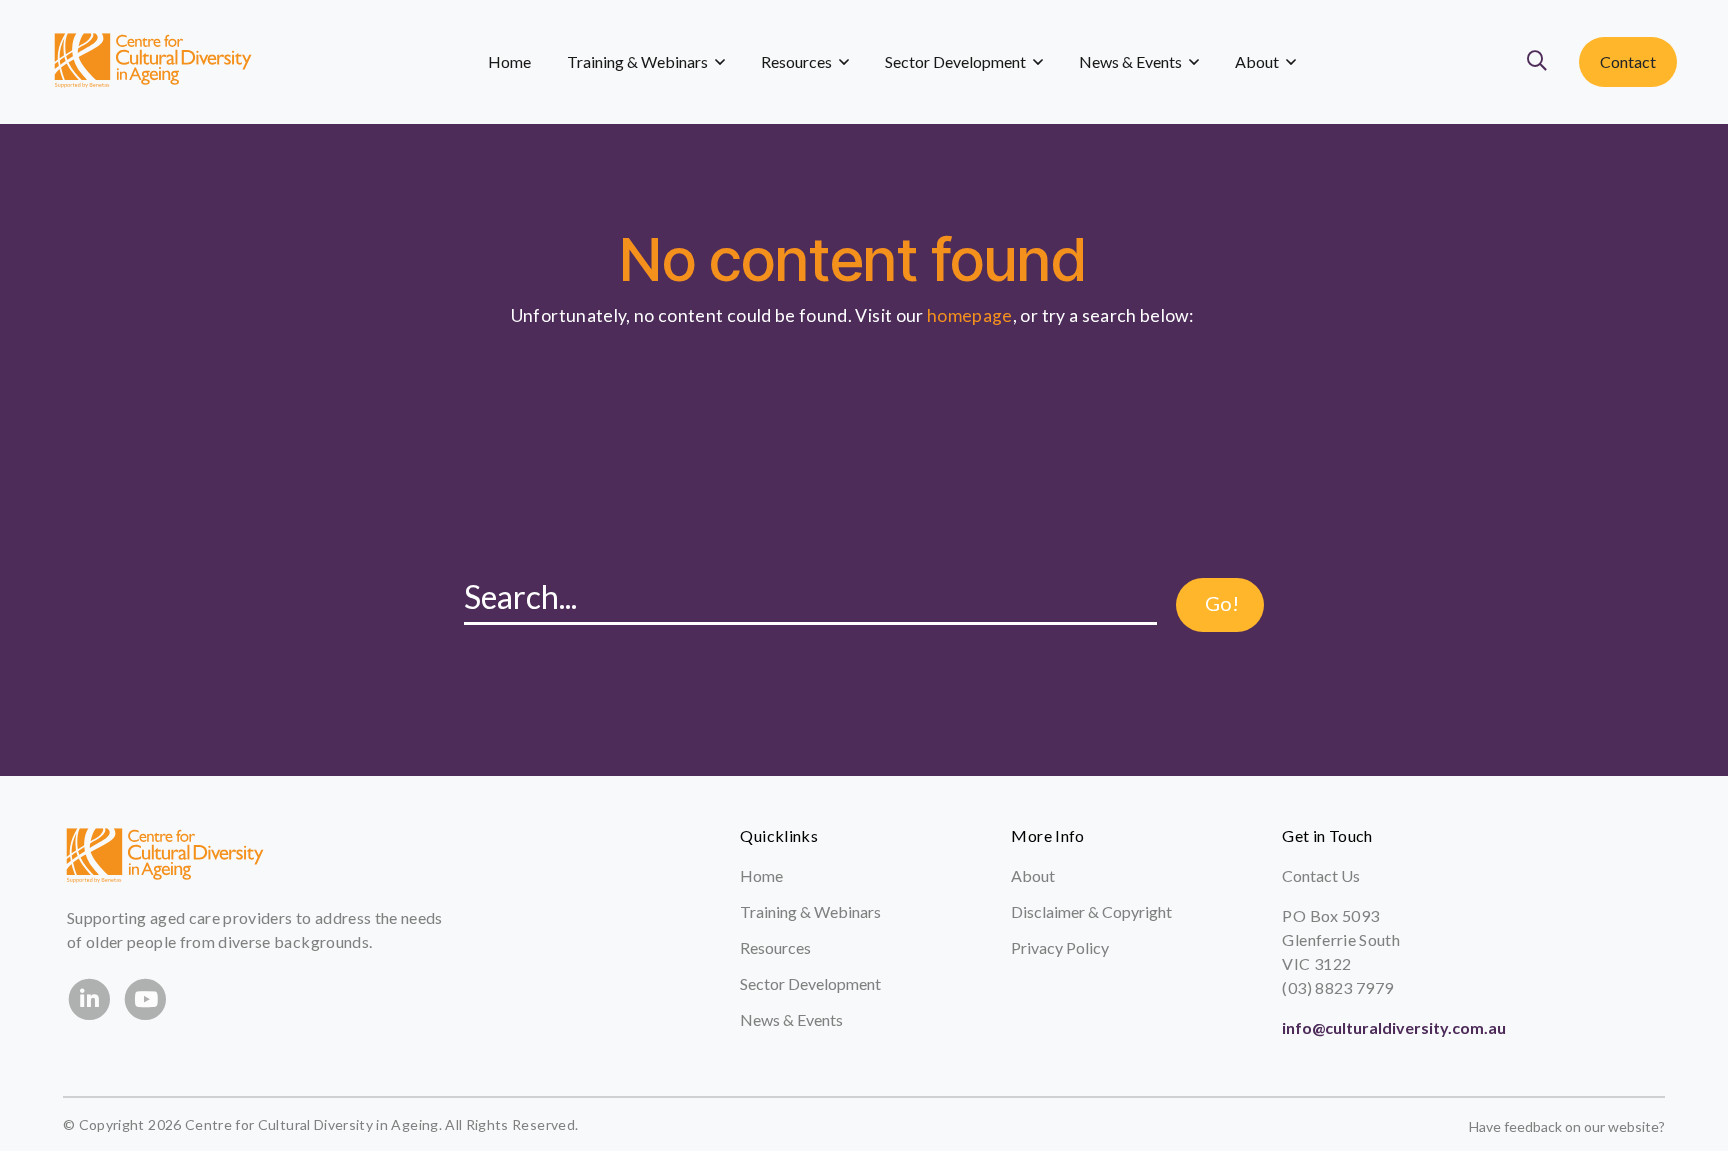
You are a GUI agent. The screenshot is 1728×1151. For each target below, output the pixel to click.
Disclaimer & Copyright (1091, 911)
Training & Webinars (810, 911)
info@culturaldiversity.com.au (1394, 1027)
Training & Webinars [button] (639, 61)
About (1033, 875)
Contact (1628, 61)
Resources (775, 947)
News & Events (791, 1019)
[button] (1541, 62)
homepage (970, 315)
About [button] (1258, 61)
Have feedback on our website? (1567, 1126)
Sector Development (810, 983)
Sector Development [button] (957, 61)
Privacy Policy (1060, 947)
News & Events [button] (1132, 61)
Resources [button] (798, 61)
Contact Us (1321, 875)
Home (509, 61)
